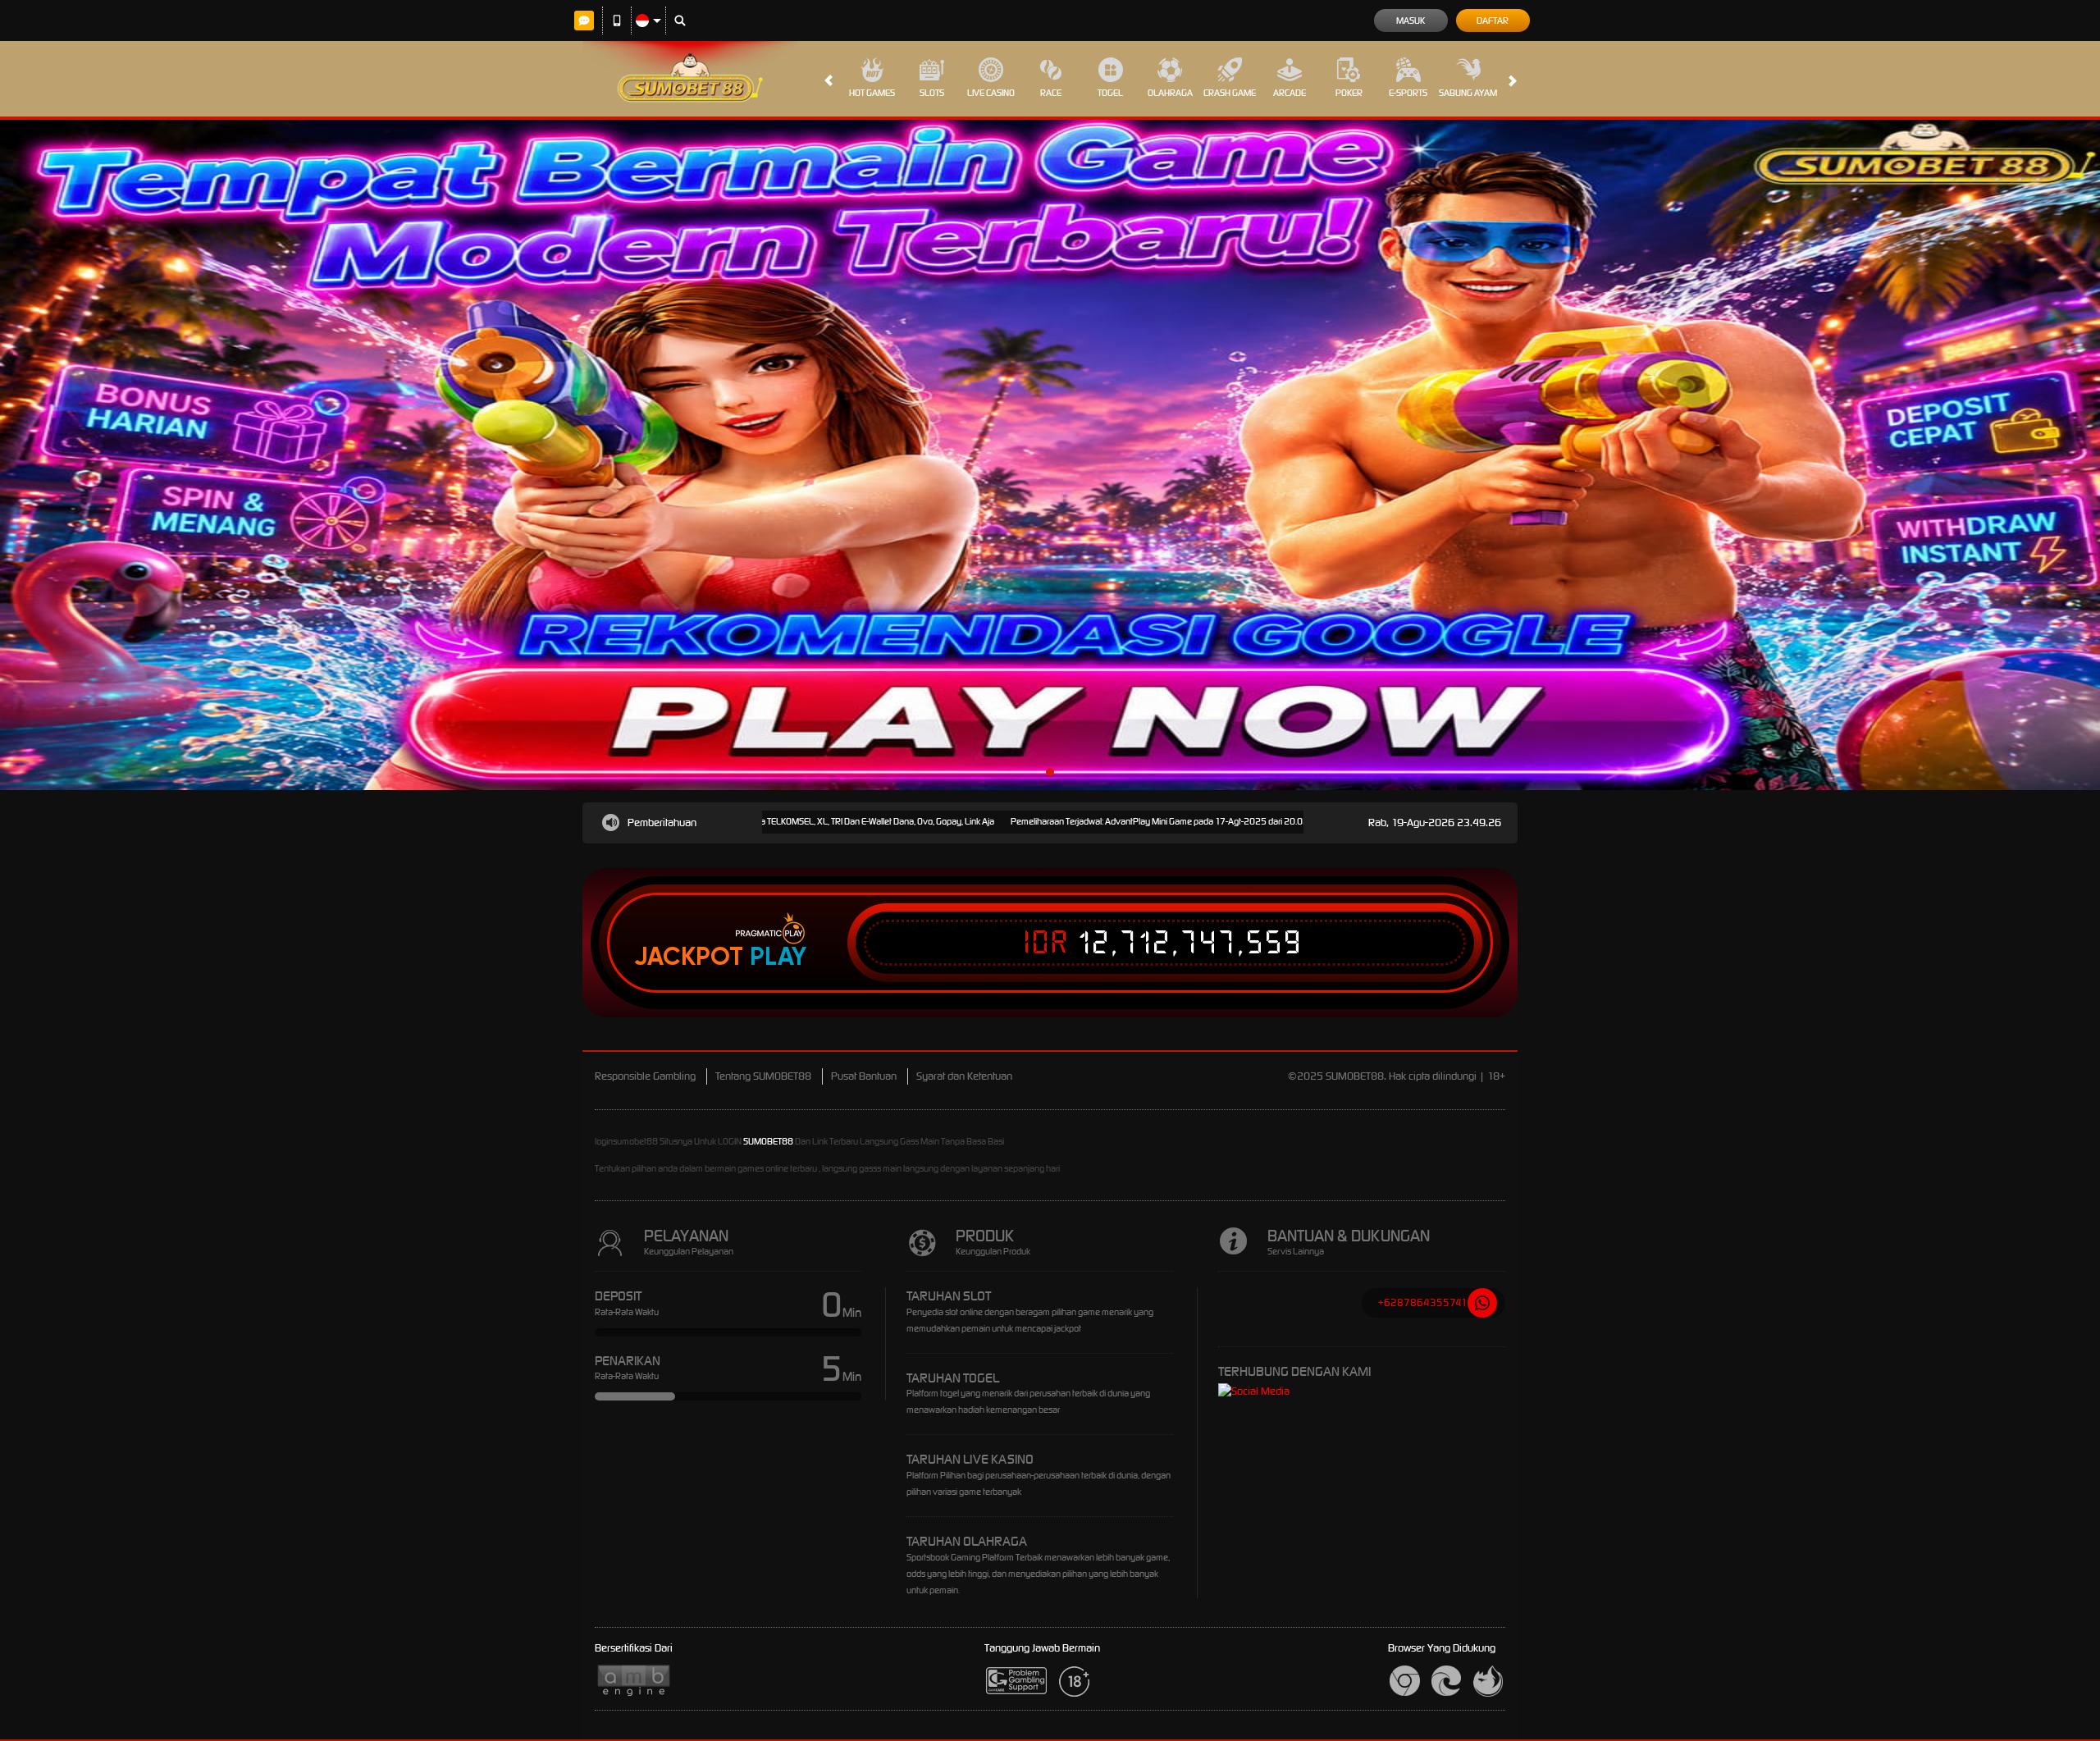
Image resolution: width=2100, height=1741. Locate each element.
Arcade (1290, 93)
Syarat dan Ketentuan (964, 1076)
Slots (932, 93)
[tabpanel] (1050, 455)
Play (778, 957)
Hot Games (872, 93)
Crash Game (1230, 93)
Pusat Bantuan (864, 1076)
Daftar (1493, 21)
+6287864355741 (1423, 1302)
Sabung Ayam (1468, 93)
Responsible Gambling (645, 1076)
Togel (1110, 93)
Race (1051, 93)
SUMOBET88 (768, 1141)
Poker (1349, 93)
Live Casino (991, 93)
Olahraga (1170, 93)
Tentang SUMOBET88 (763, 1076)
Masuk (1411, 21)
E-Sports (1408, 93)
